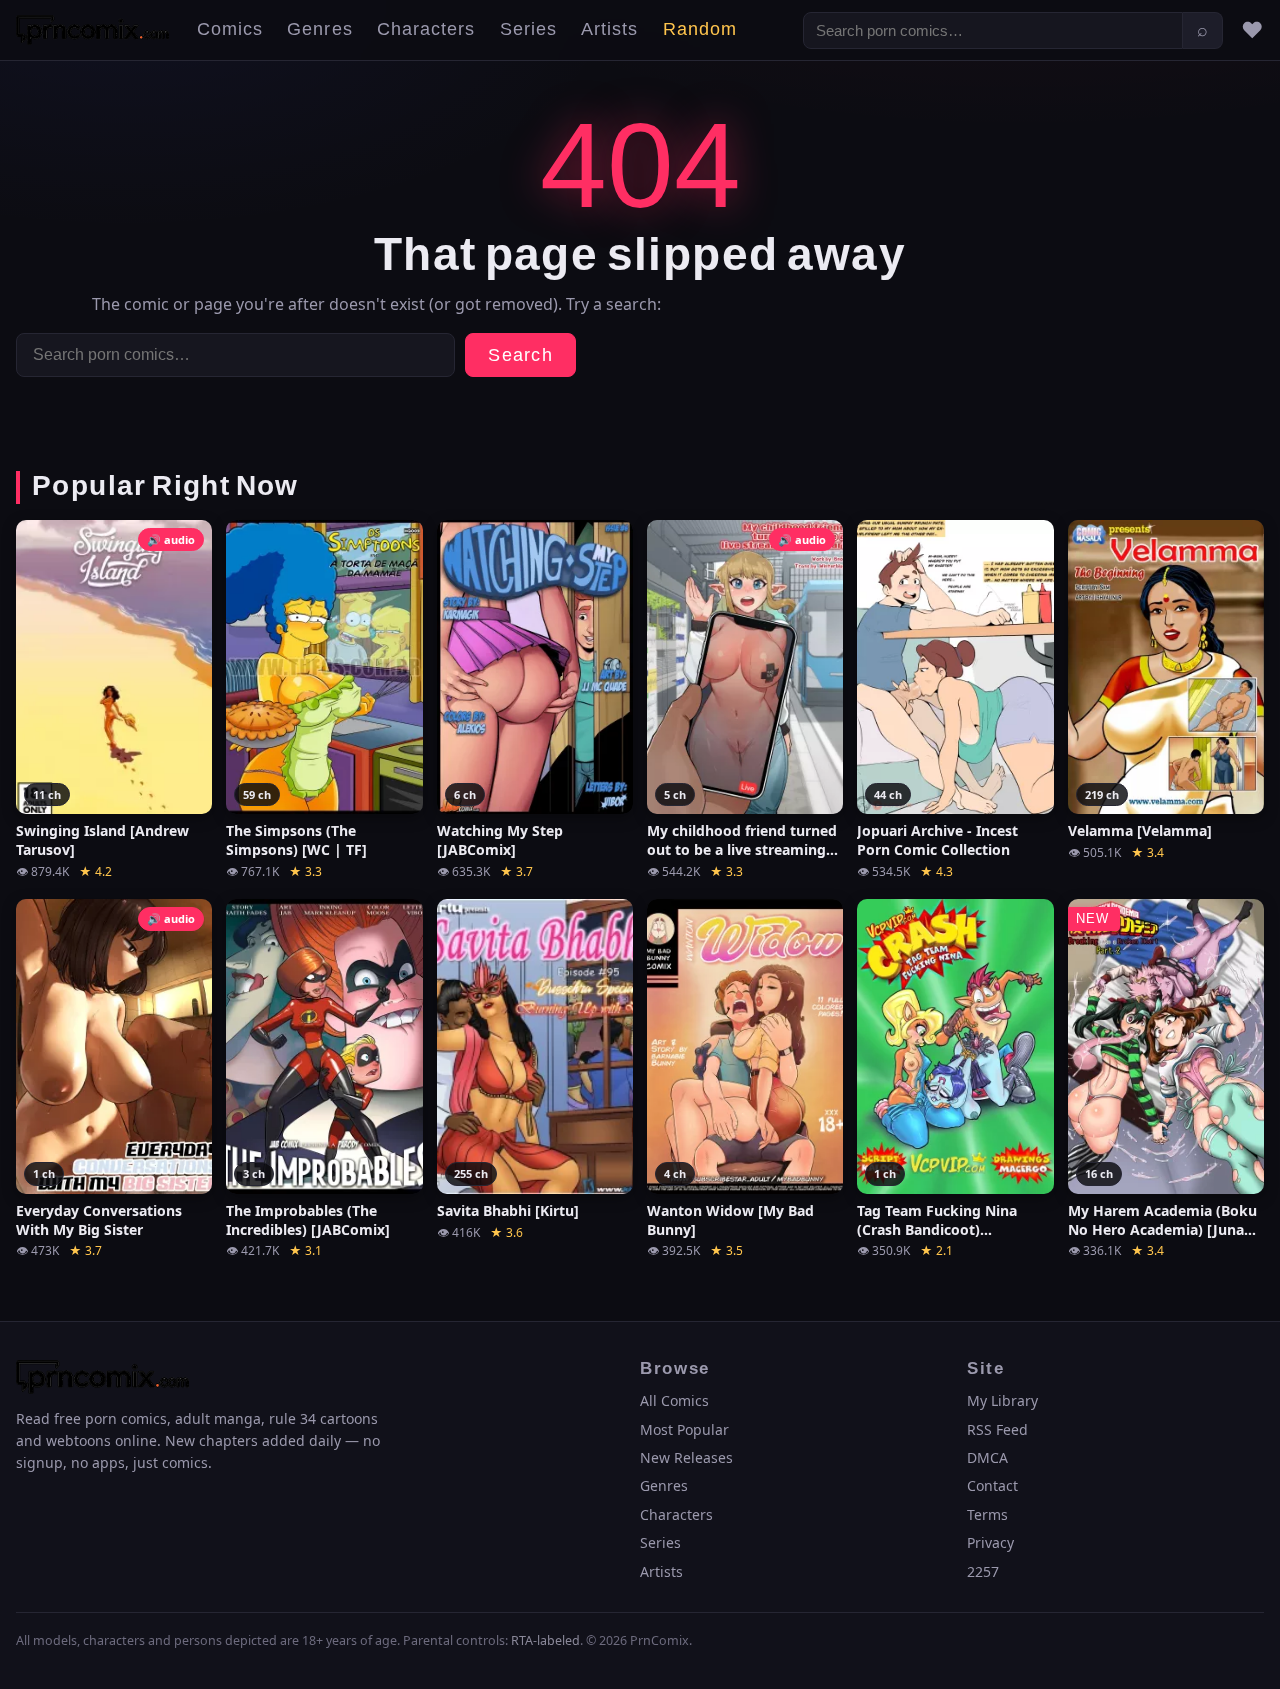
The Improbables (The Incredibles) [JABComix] (308, 1220)
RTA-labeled (545, 1640)
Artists (610, 29)
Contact (992, 1485)
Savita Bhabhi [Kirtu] (508, 1211)
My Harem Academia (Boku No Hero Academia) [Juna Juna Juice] (1162, 1221)
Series (528, 29)
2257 (983, 1571)
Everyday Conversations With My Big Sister (99, 1220)
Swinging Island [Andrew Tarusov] (102, 840)
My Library (1002, 1400)
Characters (426, 29)
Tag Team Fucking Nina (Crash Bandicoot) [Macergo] (937, 1221)
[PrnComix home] (92, 30)
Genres (319, 29)
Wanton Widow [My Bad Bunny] (730, 1220)
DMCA (987, 1457)
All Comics (674, 1400)
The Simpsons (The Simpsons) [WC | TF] (296, 840)
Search (520, 355)
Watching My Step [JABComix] (500, 840)
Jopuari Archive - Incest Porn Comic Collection (937, 840)
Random (700, 29)
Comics (230, 29)
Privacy (990, 1542)
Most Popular (684, 1429)
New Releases (686, 1457)
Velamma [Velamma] (1140, 831)
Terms (987, 1514)
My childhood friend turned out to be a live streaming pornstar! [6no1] (742, 841)
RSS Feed (997, 1429)
